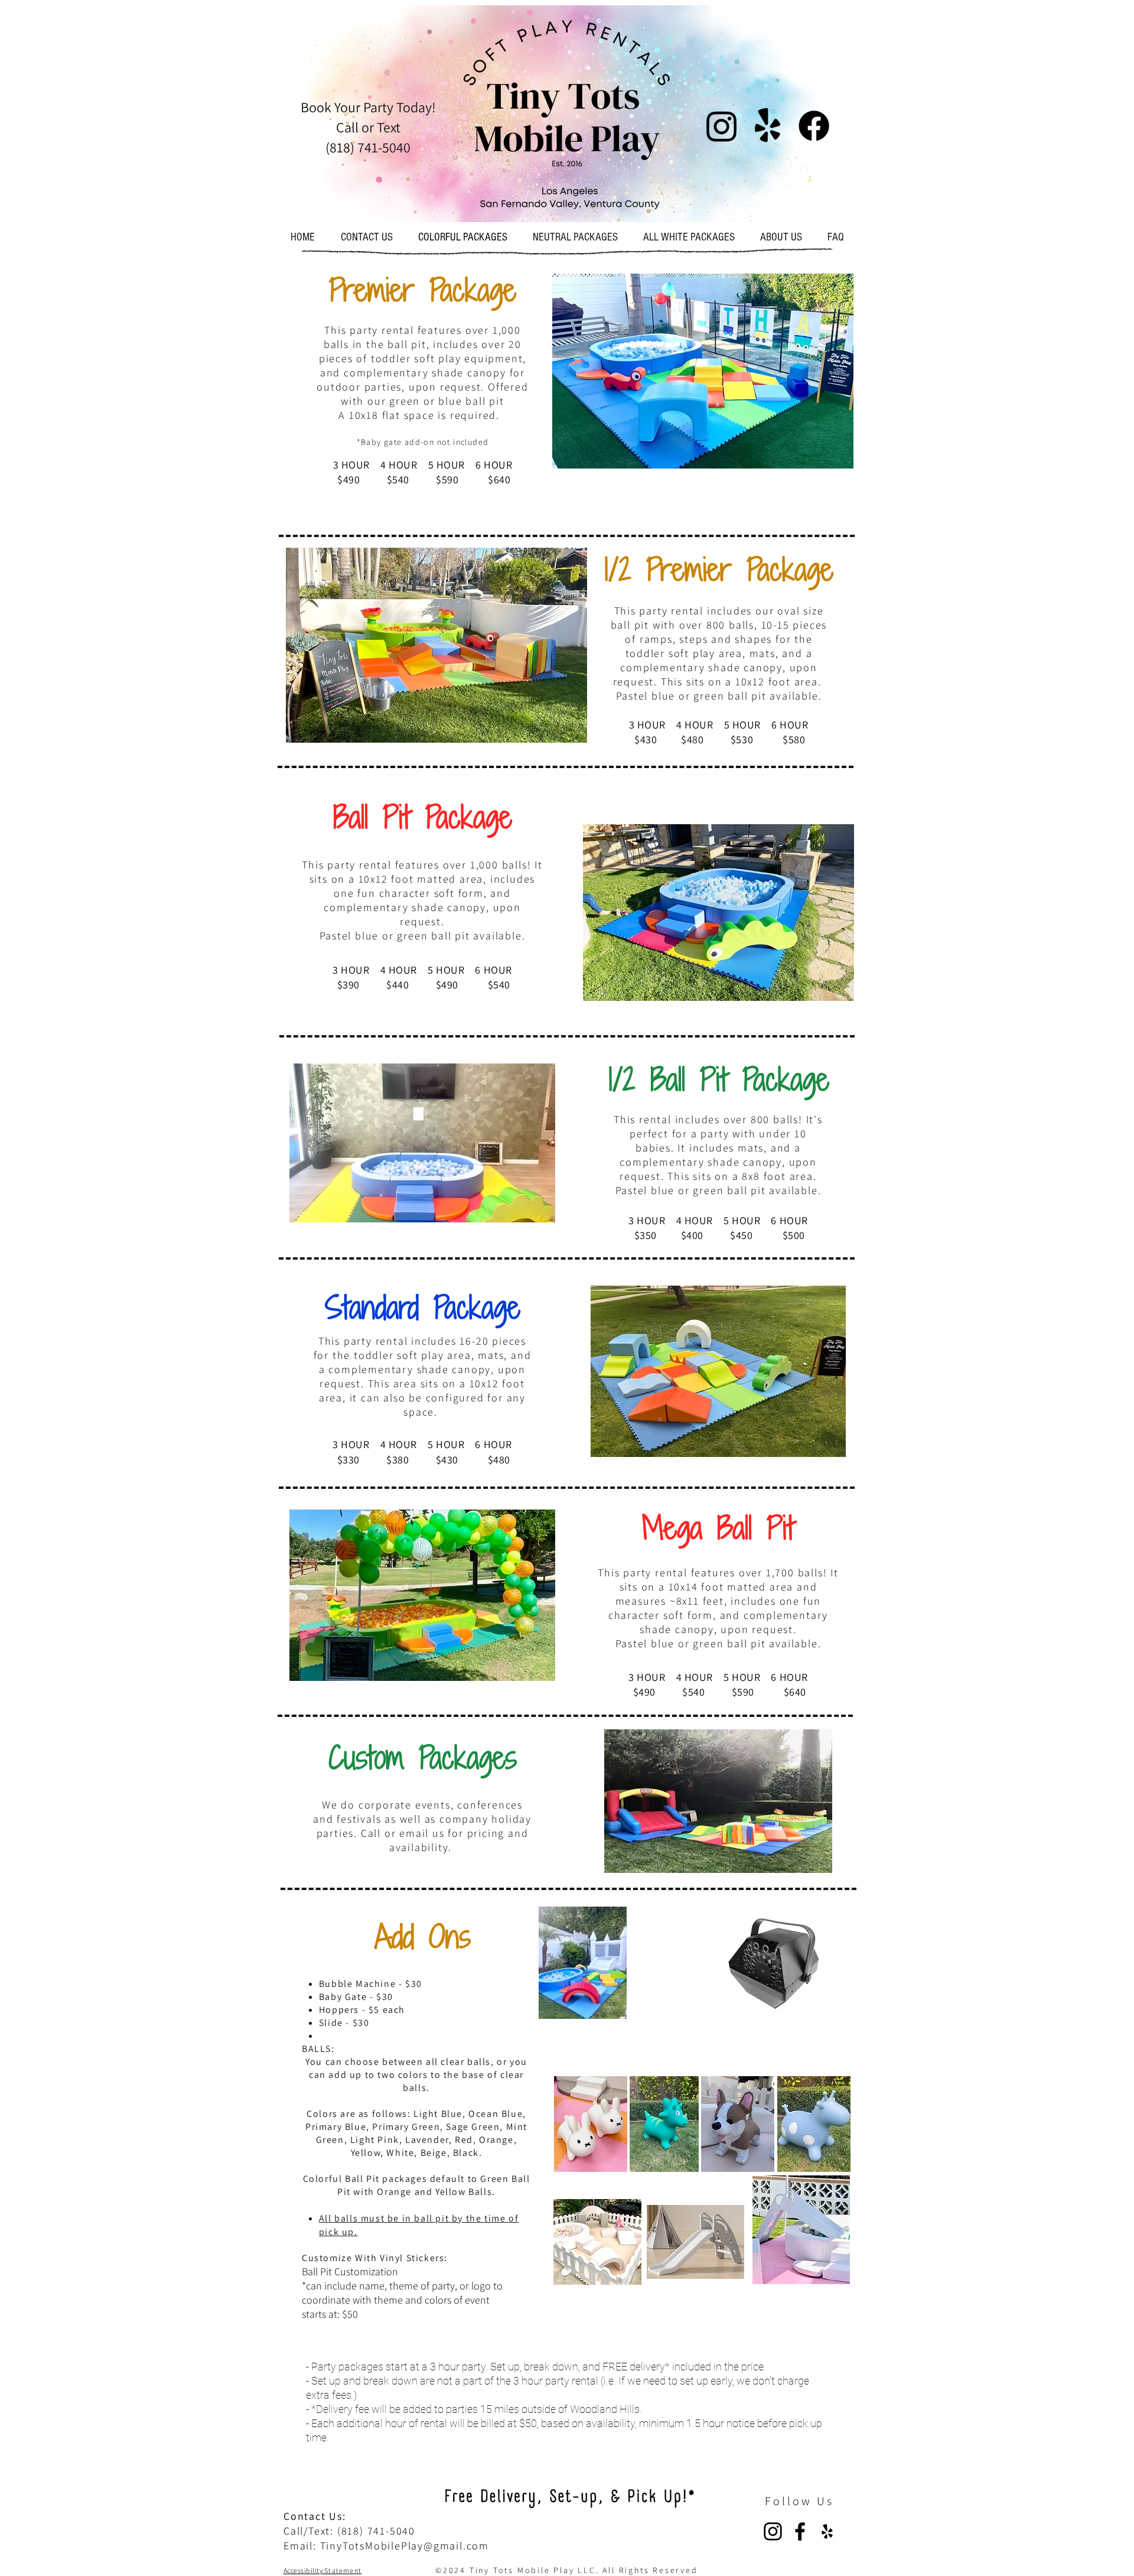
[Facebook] (800, 2531)
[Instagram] (773, 2531)
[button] (703, 371)
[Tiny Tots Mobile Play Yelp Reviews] (827, 2531)
